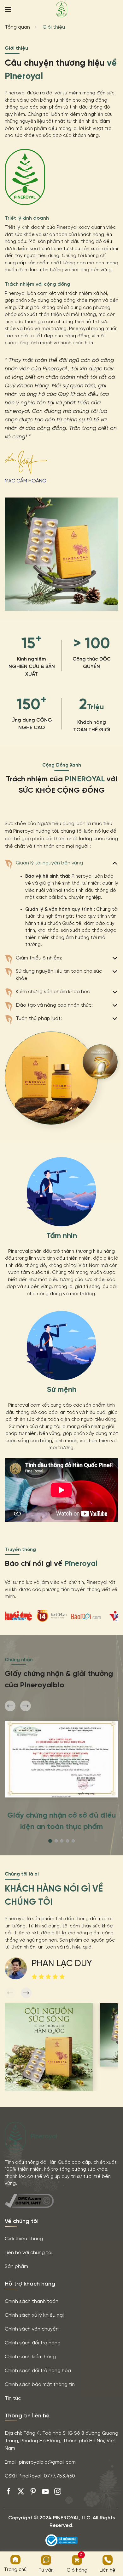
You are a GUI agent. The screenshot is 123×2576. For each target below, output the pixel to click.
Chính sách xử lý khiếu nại (34, 2315)
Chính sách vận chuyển (32, 2329)
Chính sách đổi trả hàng (33, 2343)
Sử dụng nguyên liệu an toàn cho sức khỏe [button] (59, 975)
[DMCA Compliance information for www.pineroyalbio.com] (29, 2201)
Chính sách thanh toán (32, 2301)
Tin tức (13, 2398)
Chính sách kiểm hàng (30, 2357)
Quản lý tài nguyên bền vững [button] (49, 863)
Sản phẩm (16, 2267)
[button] (8, 9)
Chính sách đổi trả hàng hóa (38, 2371)
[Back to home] (61, 9)
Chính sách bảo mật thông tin (40, 2385)
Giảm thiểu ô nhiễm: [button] (39, 958)
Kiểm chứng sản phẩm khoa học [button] (53, 992)
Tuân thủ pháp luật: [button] (39, 1018)
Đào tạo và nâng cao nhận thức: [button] (54, 1005)
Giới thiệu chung (24, 2239)
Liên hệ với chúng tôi (29, 2253)
